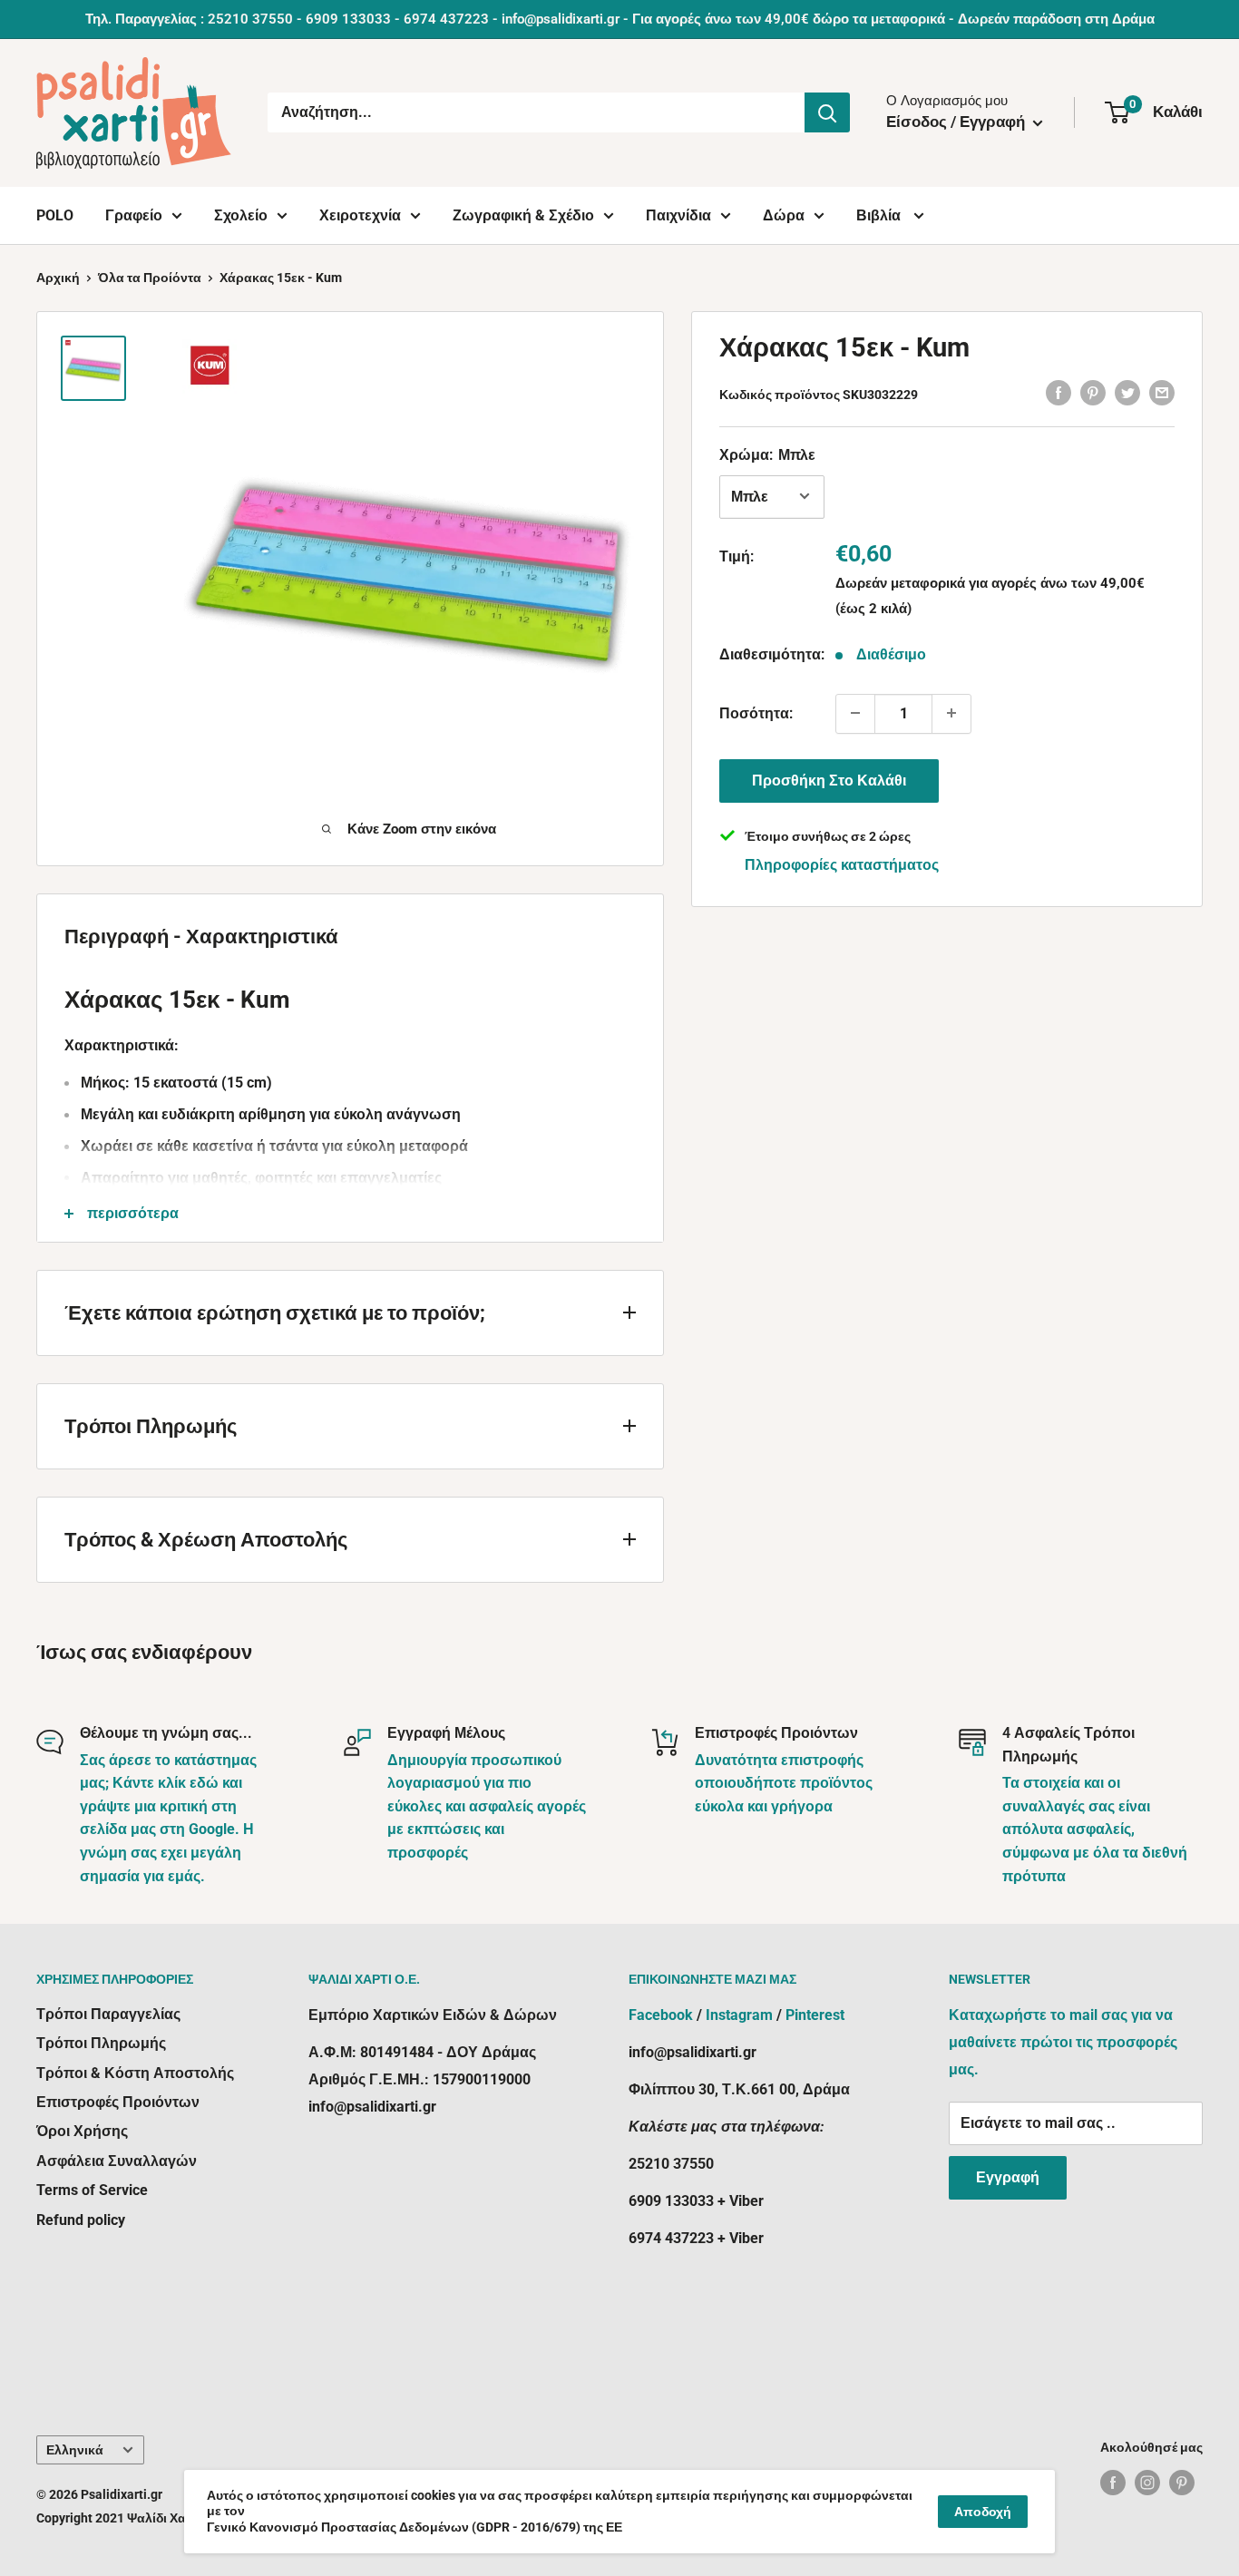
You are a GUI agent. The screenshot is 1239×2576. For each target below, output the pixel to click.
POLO (55, 215)
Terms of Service (92, 2190)
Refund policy (81, 2220)
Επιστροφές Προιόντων (118, 2102)
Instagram (739, 2015)
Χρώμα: (767, 454)
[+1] (951, 713)
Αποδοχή (983, 2512)
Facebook (661, 2015)
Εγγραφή (1008, 2177)
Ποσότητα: (756, 712)
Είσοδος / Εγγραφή (957, 122)
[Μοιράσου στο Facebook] (1059, 392)
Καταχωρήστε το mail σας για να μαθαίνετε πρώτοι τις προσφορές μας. (1063, 2042)
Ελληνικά (75, 2450)
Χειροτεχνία (360, 215)
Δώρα (784, 215)
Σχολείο (241, 215)
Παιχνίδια (678, 215)
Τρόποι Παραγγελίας (108, 2014)
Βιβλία (880, 215)
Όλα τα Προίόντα (150, 278)
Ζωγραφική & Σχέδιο (523, 215)
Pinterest (815, 2015)
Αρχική (58, 278)
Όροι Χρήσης (82, 2131)
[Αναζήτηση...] (827, 112)
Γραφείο (134, 215)
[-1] (855, 713)
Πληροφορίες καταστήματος (842, 864)
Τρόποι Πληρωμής (101, 2043)
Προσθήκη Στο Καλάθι (829, 780)
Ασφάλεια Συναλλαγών (117, 2161)
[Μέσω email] (1162, 392)
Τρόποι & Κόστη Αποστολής (135, 2073)
